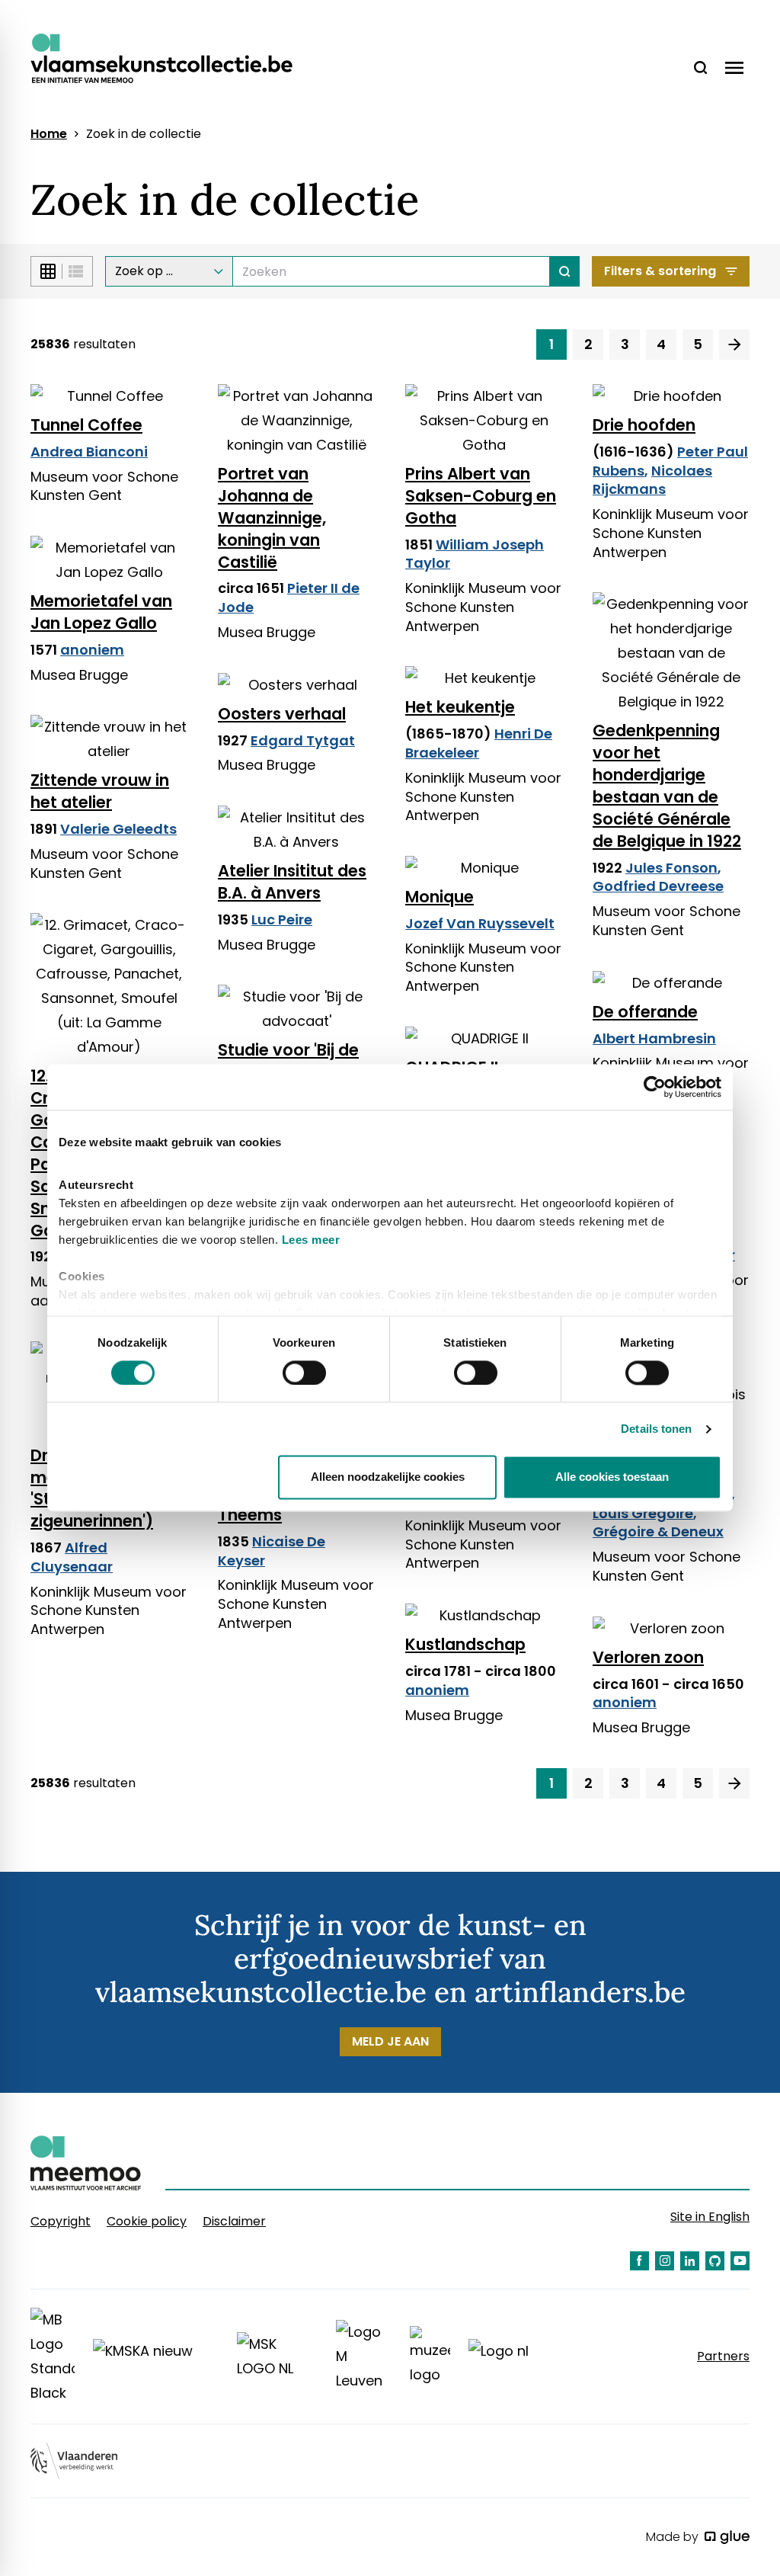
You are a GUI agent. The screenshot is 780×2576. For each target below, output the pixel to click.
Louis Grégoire (643, 1513)
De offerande (645, 1012)
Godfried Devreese (658, 886)
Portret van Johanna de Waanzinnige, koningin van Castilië (272, 518)
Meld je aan (390, 2041)
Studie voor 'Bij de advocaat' (288, 1061)
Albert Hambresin (654, 1038)
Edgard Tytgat (303, 740)
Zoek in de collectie (144, 134)
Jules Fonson (671, 868)
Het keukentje (460, 707)
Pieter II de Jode (289, 598)
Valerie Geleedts (118, 829)
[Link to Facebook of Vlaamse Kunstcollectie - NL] (639, 2261)
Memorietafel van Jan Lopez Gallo (101, 612)
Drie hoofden (644, 425)
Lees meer (311, 1240)
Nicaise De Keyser (272, 1551)
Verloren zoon (648, 1657)
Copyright (61, 2221)
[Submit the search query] (565, 271)
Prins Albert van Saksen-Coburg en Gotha (481, 496)
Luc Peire (282, 920)
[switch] (304, 1373)
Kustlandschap (465, 1644)
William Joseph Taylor (475, 554)
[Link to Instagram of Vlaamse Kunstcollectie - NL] (665, 2261)
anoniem (92, 650)
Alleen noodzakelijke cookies (388, 1477)
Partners (723, 2357)
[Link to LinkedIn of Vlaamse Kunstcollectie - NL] (690, 2261)
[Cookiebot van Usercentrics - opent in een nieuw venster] (655, 1087)
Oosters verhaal (282, 714)
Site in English (710, 2217)
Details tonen (656, 1429)
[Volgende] (734, 344)
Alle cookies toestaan (612, 1477)
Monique (440, 897)
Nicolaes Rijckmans (652, 480)
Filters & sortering (660, 271)
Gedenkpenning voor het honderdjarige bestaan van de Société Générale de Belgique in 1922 (667, 785)
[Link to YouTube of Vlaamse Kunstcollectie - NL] (740, 2261)
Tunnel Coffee (86, 425)
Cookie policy (147, 2221)
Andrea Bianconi (89, 452)
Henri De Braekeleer (479, 743)
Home (49, 134)
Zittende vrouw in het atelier (100, 791)
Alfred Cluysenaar (72, 1557)
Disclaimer (234, 2221)
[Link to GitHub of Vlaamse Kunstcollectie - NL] (715, 2261)
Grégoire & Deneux (658, 1532)
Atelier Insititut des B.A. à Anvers (292, 882)
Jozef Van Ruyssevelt (480, 923)
